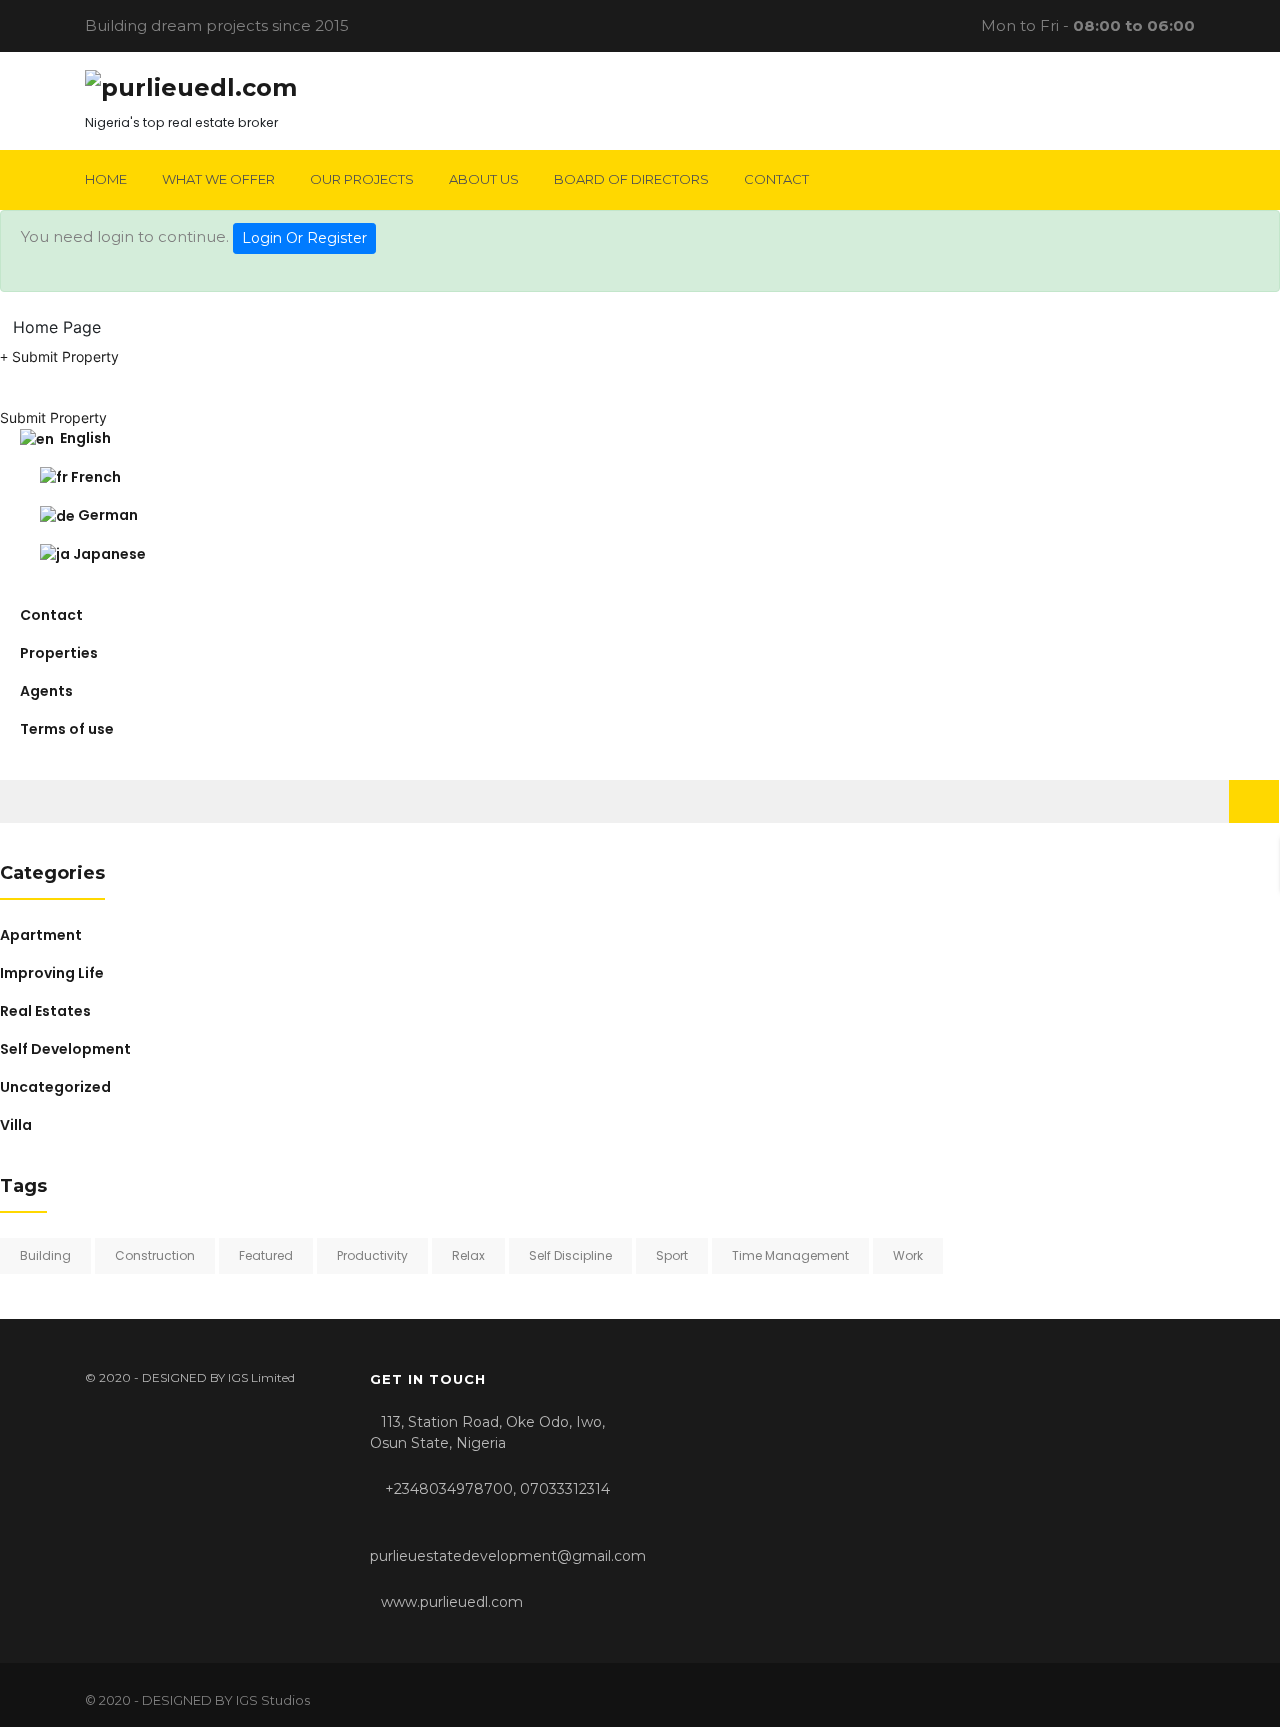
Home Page (57, 327)
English (82, 438)
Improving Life (52, 973)
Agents (46, 691)
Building (45, 1255)
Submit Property (63, 356)
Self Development (65, 1049)
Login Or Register (304, 238)
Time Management (790, 1255)
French (94, 477)
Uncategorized (55, 1087)
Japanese (108, 554)
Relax (468, 1255)
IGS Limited (261, 1377)
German (106, 515)
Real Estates (45, 1011)
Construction (155, 1255)
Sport (672, 1255)
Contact (51, 615)
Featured (266, 1255)
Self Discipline (570, 1255)
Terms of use (67, 729)
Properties (59, 653)
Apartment (41, 935)
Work (908, 1255)
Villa (16, 1125)
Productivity (372, 1255)
